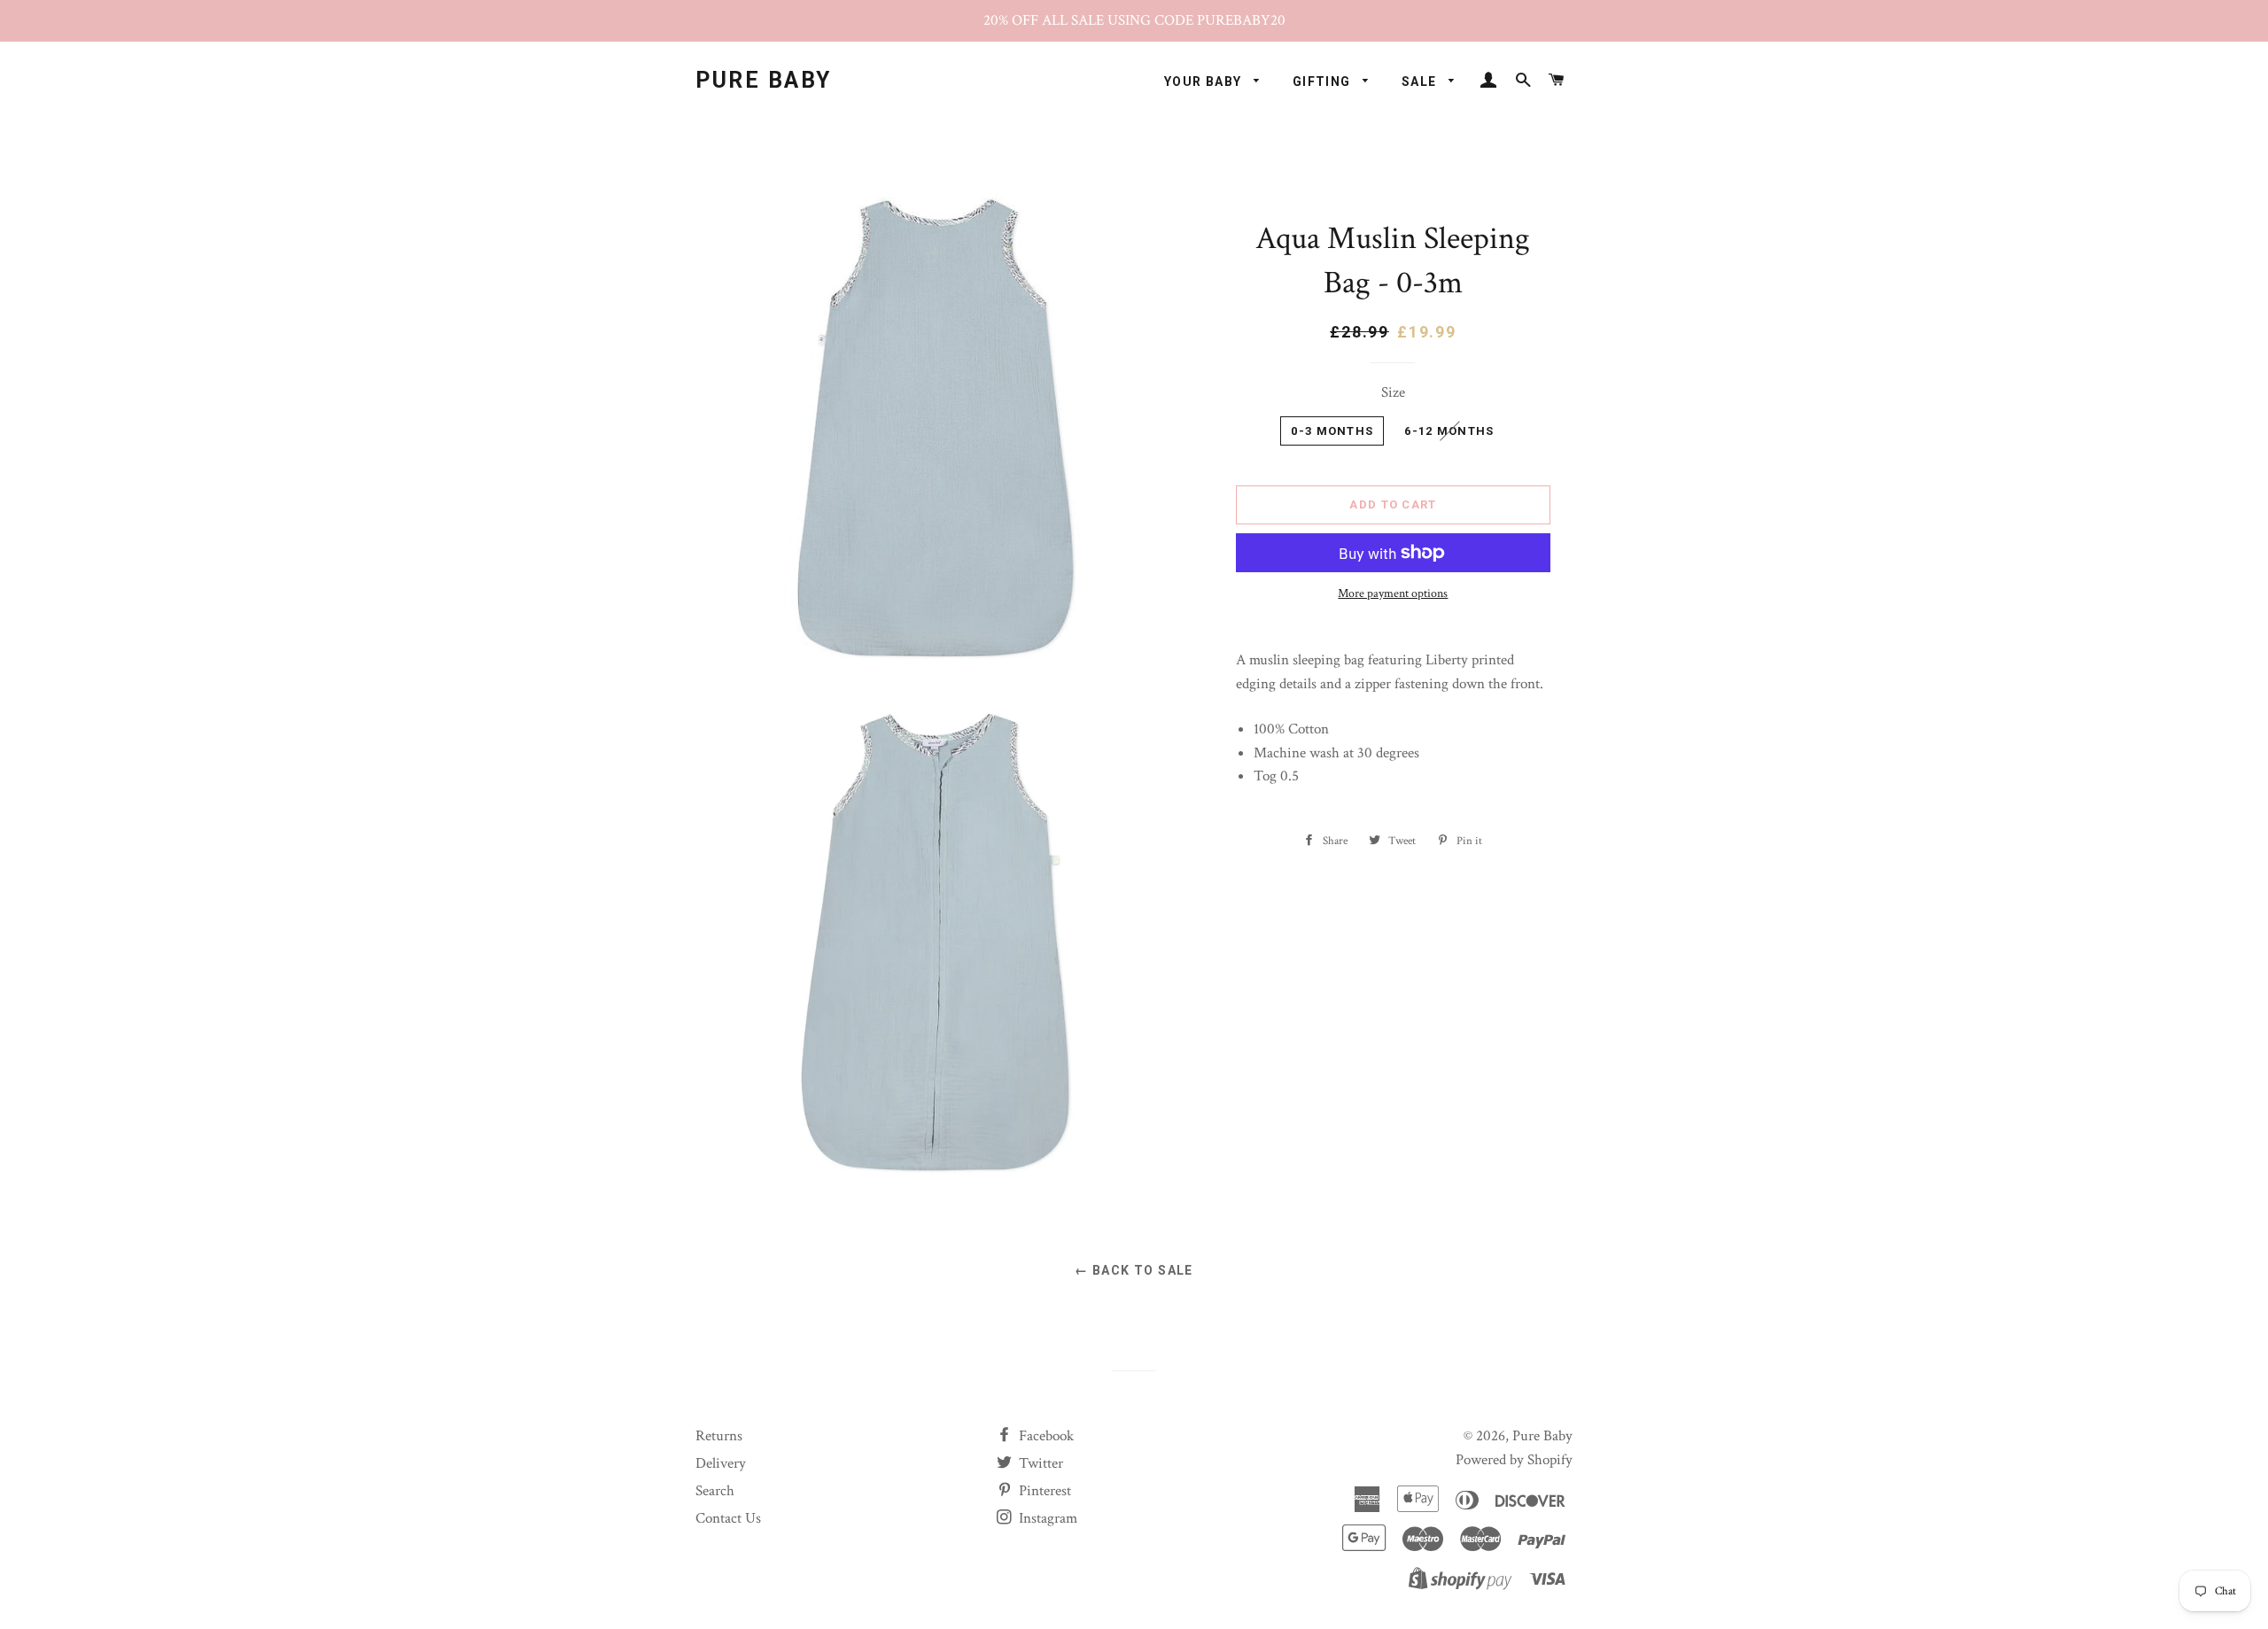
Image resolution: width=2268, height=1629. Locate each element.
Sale (1421, 81)
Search (715, 1491)
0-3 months (1332, 431)
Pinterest (1043, 1491)
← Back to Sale (1134, 1270)
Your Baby (1205, 81)
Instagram (1046, 1518)
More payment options (1393, 593)
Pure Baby (764, 80)
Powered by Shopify (1514, 1460)
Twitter (1039, 1463)
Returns (719, 1436)
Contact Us (728, 1518)
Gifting (1324, 81)
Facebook (1045, 1436)
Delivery (721, 1463)
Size (1393, 392)
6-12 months (1449, 431)
